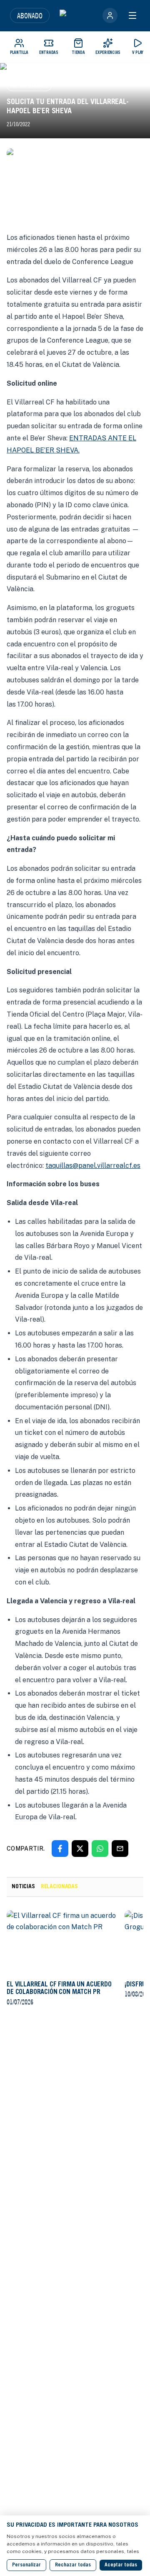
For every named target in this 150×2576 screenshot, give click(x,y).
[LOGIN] (110, 15)
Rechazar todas (73, 2565)
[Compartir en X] (80, 1849)
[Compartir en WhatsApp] (100, 1849)
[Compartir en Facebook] (60, 1849)
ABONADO (30, 15)
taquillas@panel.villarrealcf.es (93, 1166)
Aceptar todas (121, 2565)
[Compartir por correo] (120, 1849)
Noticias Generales (29, 85)
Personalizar (26, 2565)
